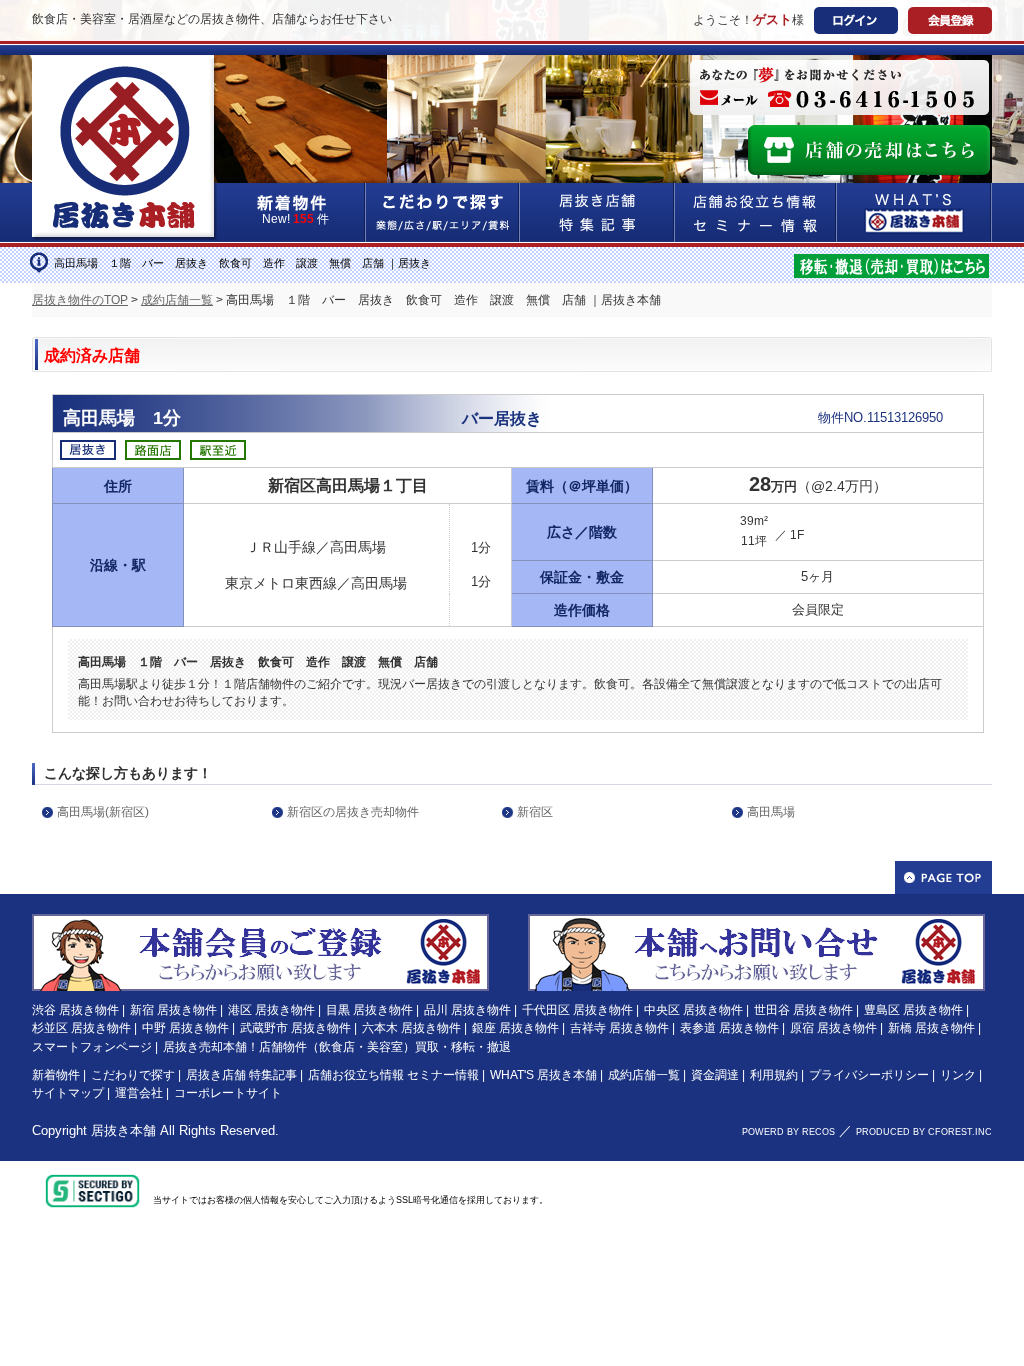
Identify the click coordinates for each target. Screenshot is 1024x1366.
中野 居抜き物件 (185, 1028)
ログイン (856, 20)
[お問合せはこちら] (839, 87)
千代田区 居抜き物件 (577, 1010)
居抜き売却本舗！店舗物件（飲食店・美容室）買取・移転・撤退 (337, 1047)
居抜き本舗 (123, 1130)
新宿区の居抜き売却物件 (353, 812)
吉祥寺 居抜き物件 (619, 1028)
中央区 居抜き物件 (693, 1010)
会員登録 (950, 20)
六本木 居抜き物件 (411, 1028)
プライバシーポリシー (869, 1075)
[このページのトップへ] (943, 877)
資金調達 (715, 1075)
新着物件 (56, 1075)
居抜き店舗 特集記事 (241, 1075)
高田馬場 (771, 812)
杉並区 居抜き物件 (81, 1028)
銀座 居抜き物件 (515, 1028)
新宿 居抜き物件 (173, 1010)
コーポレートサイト (228, 1093)
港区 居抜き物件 (271, 1010)
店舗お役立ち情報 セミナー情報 (393, 1075)
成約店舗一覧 (177, 300)
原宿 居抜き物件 (833, 1028)
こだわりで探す (443, 212)
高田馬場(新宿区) (103, 812)
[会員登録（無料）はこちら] (260, 923)
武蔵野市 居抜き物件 (295, 1028)
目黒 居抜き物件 (369, 1010)
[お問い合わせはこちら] (756, 923)
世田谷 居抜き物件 (803, 1010)
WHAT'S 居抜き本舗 (543, 1075)
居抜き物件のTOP (80, 300)
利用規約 (774, 1075)
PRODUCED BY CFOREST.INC (924, 1132)
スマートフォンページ (92, 1047)
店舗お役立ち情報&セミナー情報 (756, 212)
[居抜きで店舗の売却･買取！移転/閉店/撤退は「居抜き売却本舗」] (891, 263)
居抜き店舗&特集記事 (597, 212)
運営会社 (139, 1093)
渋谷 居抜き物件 (75, 1010)
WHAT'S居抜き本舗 (914, 212)
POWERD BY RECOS (788, 1132)
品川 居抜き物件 (467, 1010)
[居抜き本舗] (125, 67)
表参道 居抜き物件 (729, 1028)
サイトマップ (68, 1093)
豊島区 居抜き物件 (913, 1010)
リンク (958, 1075)
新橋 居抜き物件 (931, 1028)
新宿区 (535, 812)
